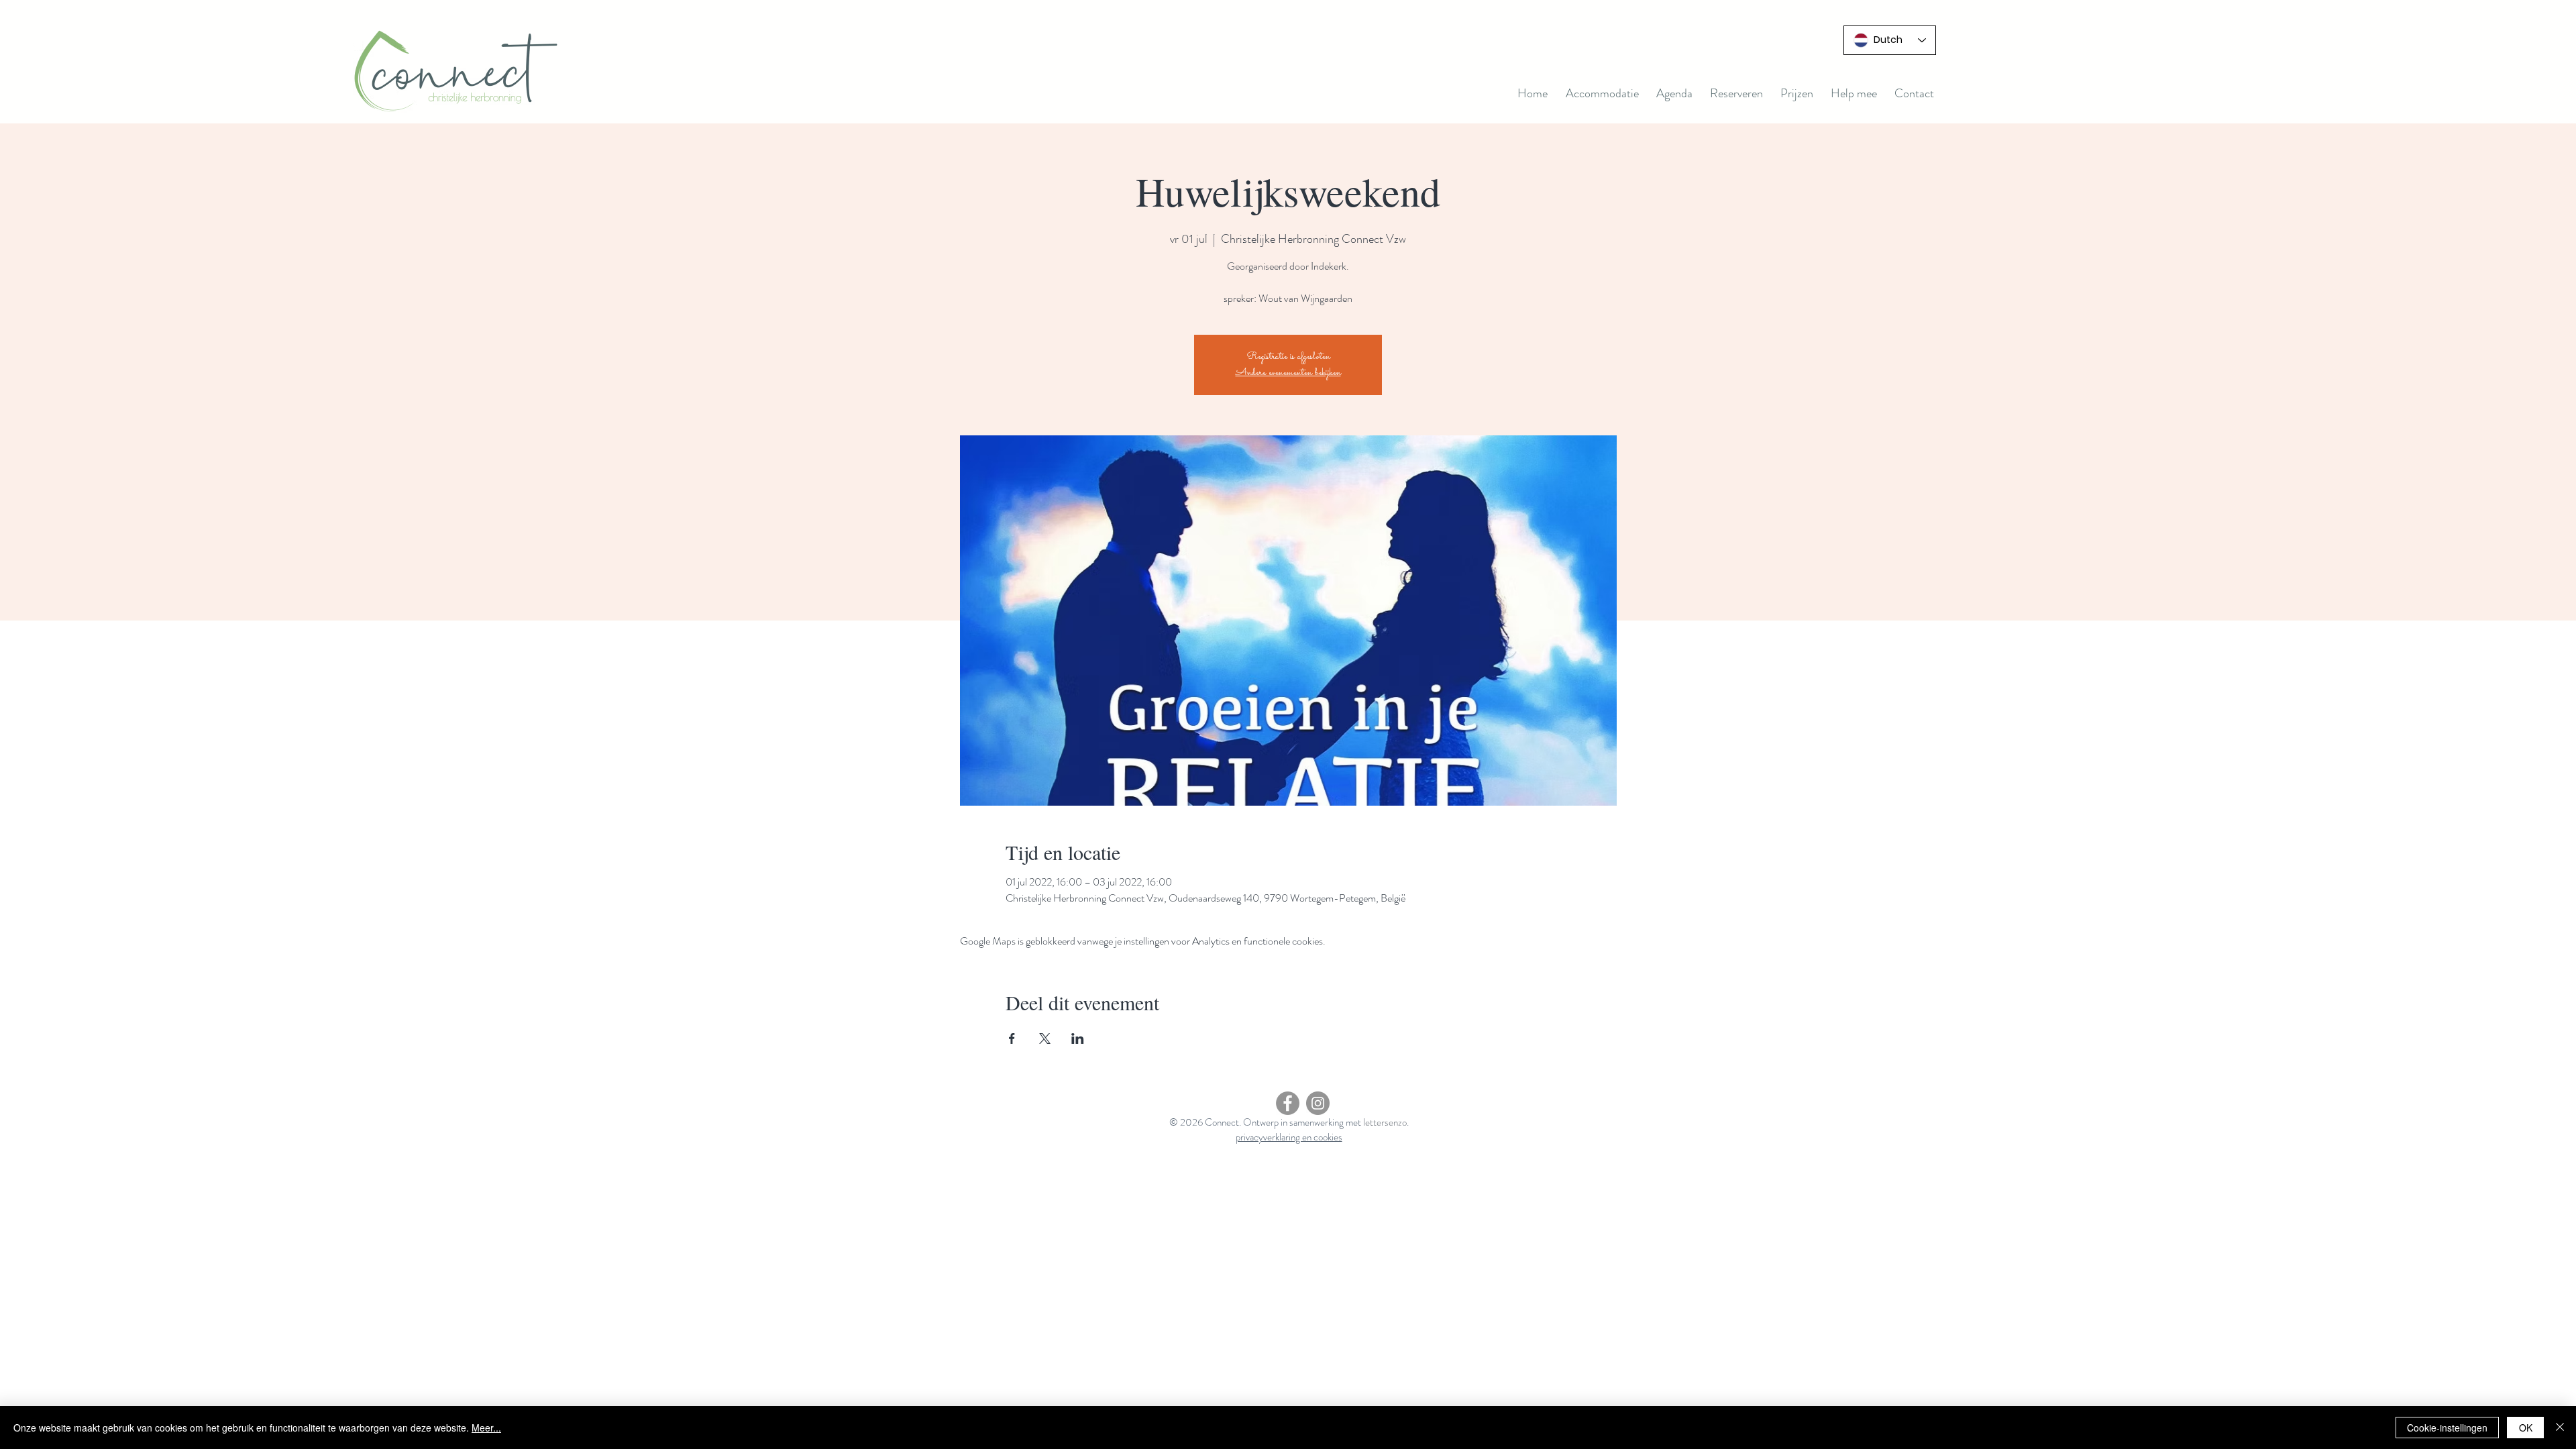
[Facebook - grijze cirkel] (1288, 1103)
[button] (1674, 93)
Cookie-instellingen (2447, 1428)
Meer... (486, 1428)
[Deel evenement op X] (1045, 1038)
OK (2526, 1428)
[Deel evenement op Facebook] (1012, 1038)
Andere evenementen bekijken (1288, 373)
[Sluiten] (2560, 1428)
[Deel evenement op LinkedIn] (1078, 1038)
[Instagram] (1318, 1103)
